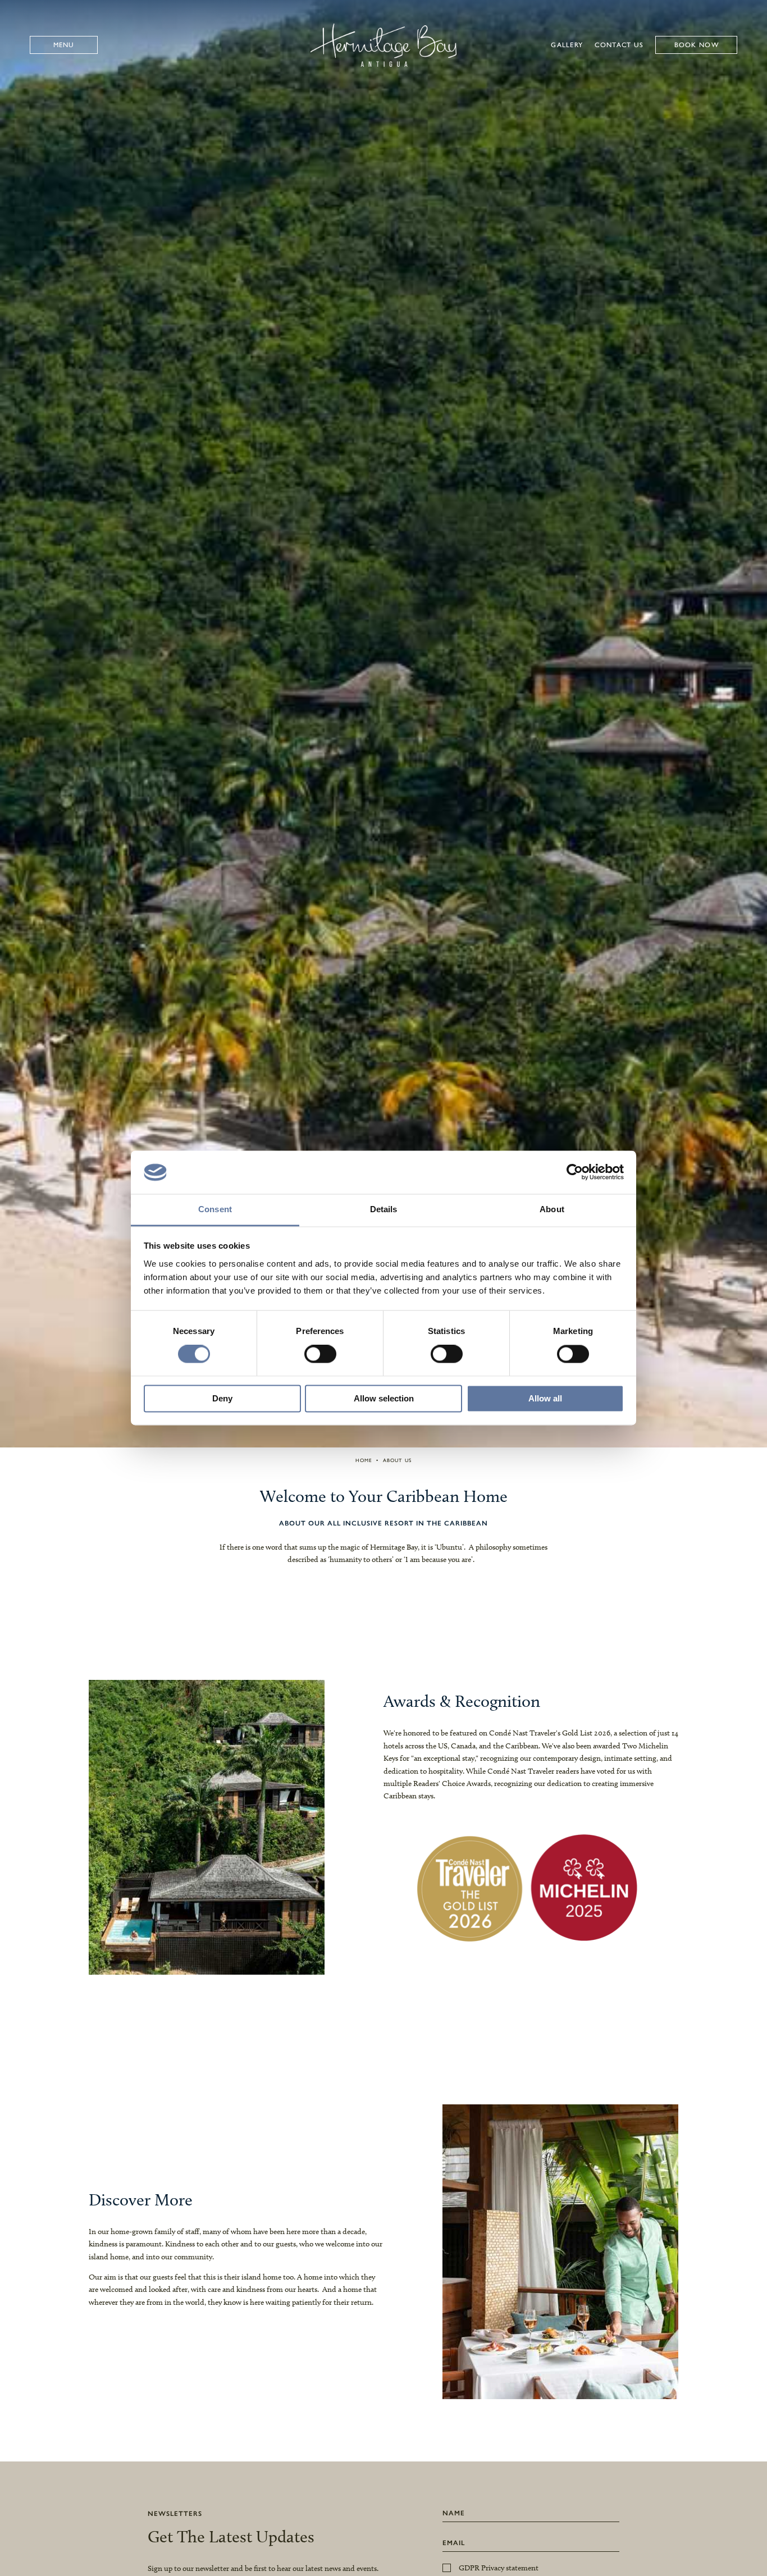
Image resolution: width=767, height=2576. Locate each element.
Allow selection (384, 1398)
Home (364, 1460)
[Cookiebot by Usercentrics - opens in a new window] (575, 1172)
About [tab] (552, 1209)
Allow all (545, 1398)
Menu (64, 45)
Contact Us (619, 45)
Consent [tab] (215, 1209)
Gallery (567, 45)
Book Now (697, 45)
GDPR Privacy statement (499, 2568)
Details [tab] (384, 1209)
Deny (222, 1398)
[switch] (320, 1354)
